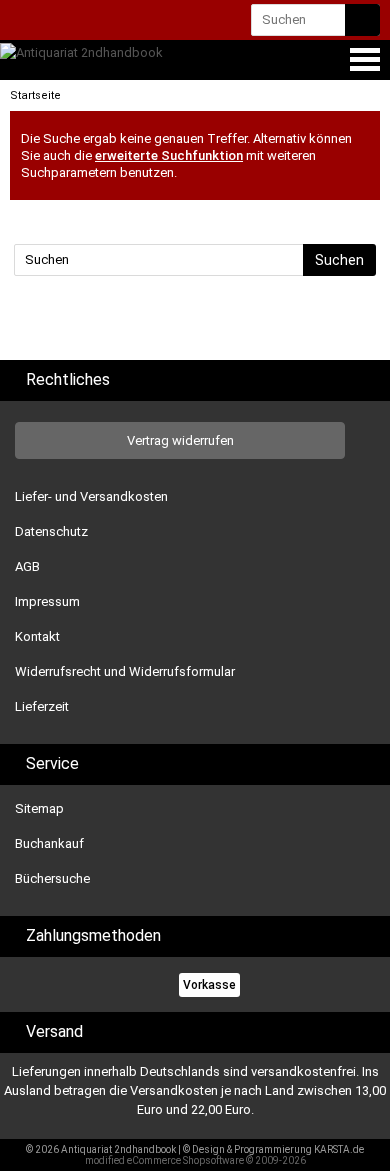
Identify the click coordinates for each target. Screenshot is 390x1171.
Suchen (339, 260)
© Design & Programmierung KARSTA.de (273, 1149)
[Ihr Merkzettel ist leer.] (139, 21)
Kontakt (37, 636)
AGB (27, 566)
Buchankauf (49, 843)
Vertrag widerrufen (180, 440)
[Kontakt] (27, 21)
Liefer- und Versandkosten (91, 496)
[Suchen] (362, 20)
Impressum (47, 601)
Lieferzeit (42, 706)
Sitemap (39, 808)
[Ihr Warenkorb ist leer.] (101, 24)
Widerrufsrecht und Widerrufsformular (125, 671)
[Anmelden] (62, 21)
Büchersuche (52, 878)
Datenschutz (51, 531)
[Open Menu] (363, 59)
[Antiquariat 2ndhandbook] (81, 52)
